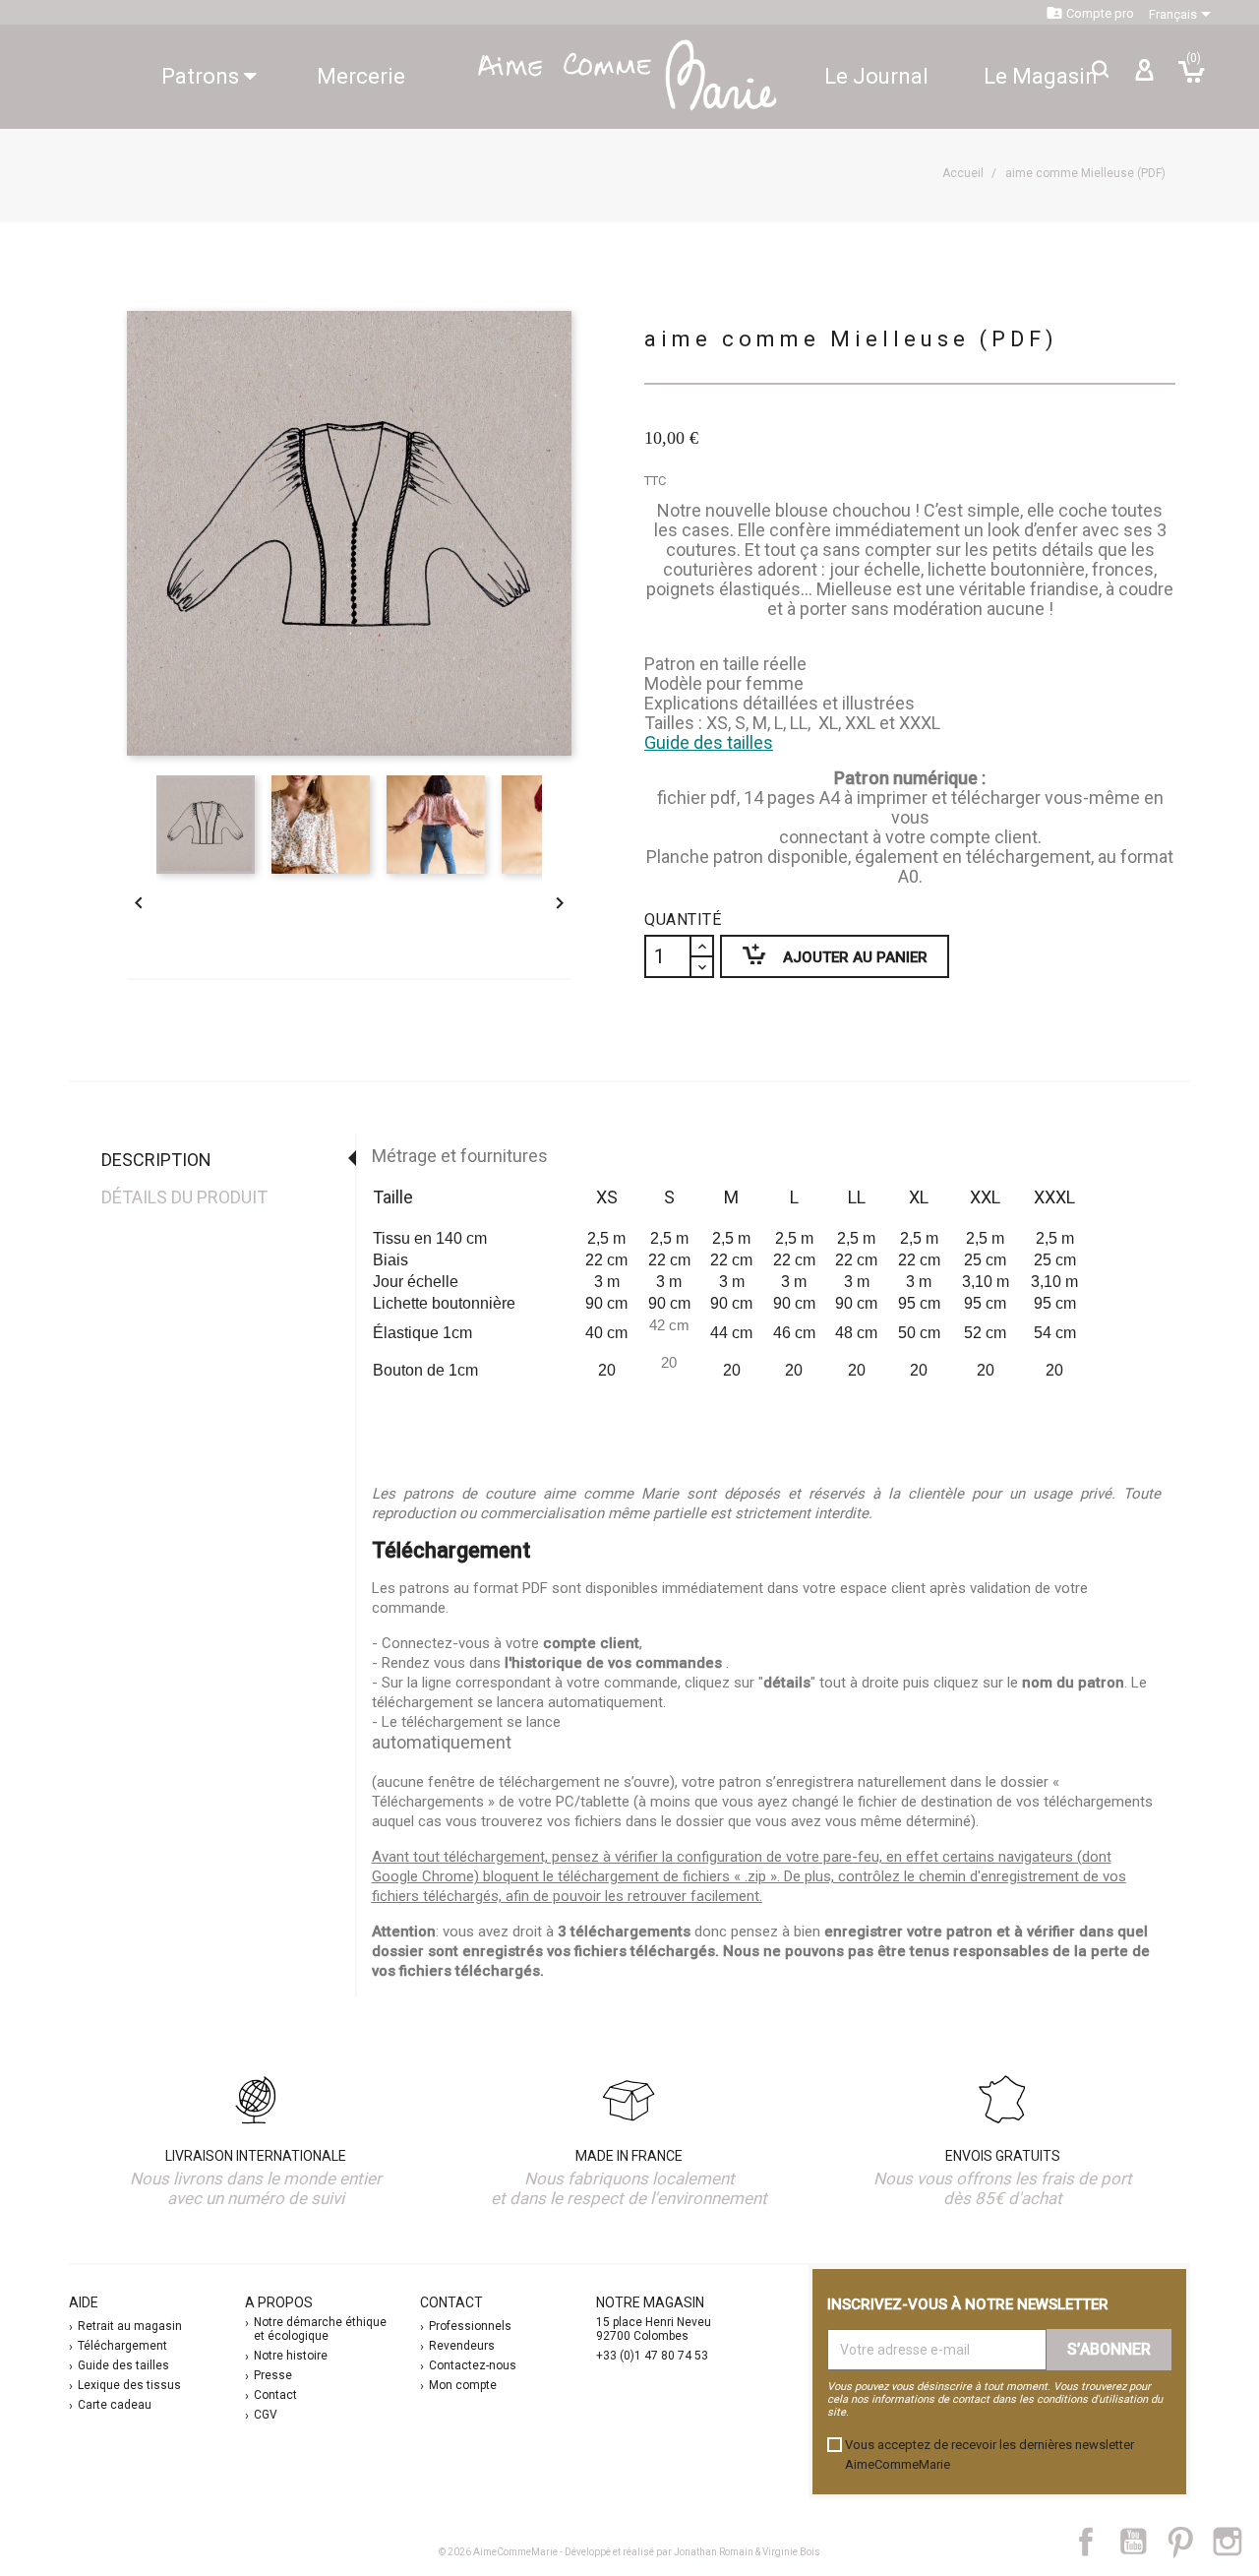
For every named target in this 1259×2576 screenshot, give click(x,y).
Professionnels (470, 2326)
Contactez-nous (473, 2365)
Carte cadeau (115, 2405)
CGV (266, 2415)
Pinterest (1190, 2542)
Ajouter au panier (824, 954)
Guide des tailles (709, 742)
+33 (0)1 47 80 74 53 (652, 2356)
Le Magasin (1041, 76)
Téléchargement (122, 2346)
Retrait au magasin (130, 2326)
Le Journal (876, 76)
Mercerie (361, 76)
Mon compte (463, 2385)
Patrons (203, 76)
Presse (273, 2375)
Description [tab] (156, 1160)
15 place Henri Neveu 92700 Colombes (654, 2329)
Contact (275, 2395)
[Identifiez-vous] (1144, 78)
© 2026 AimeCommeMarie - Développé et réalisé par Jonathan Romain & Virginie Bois (629, 2552)
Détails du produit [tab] (184, 1197)
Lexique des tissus (129, 2385)
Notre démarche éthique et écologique (320, 2329)
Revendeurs (462, 2346)
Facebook (1097, 2542)
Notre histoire (291, 2356)
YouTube (1141, 2542)
